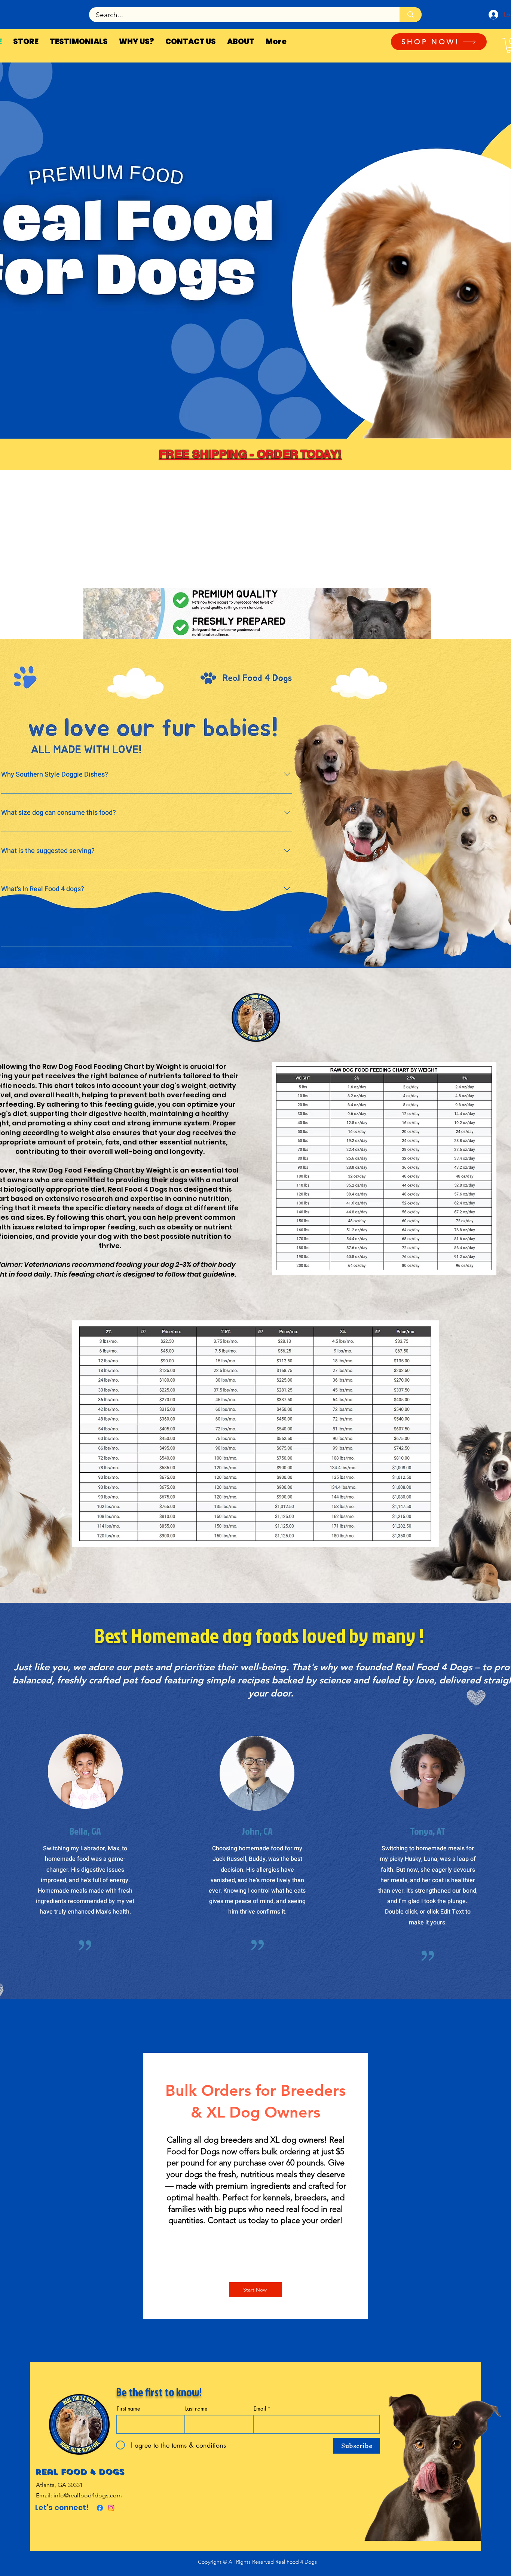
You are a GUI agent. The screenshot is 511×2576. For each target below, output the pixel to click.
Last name (196, 2409)
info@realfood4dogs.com (88, 2495)
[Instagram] (111, 2508)
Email (260, 2409)
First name (128, 2409)
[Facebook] (100, 2508)
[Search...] (411, 15)
